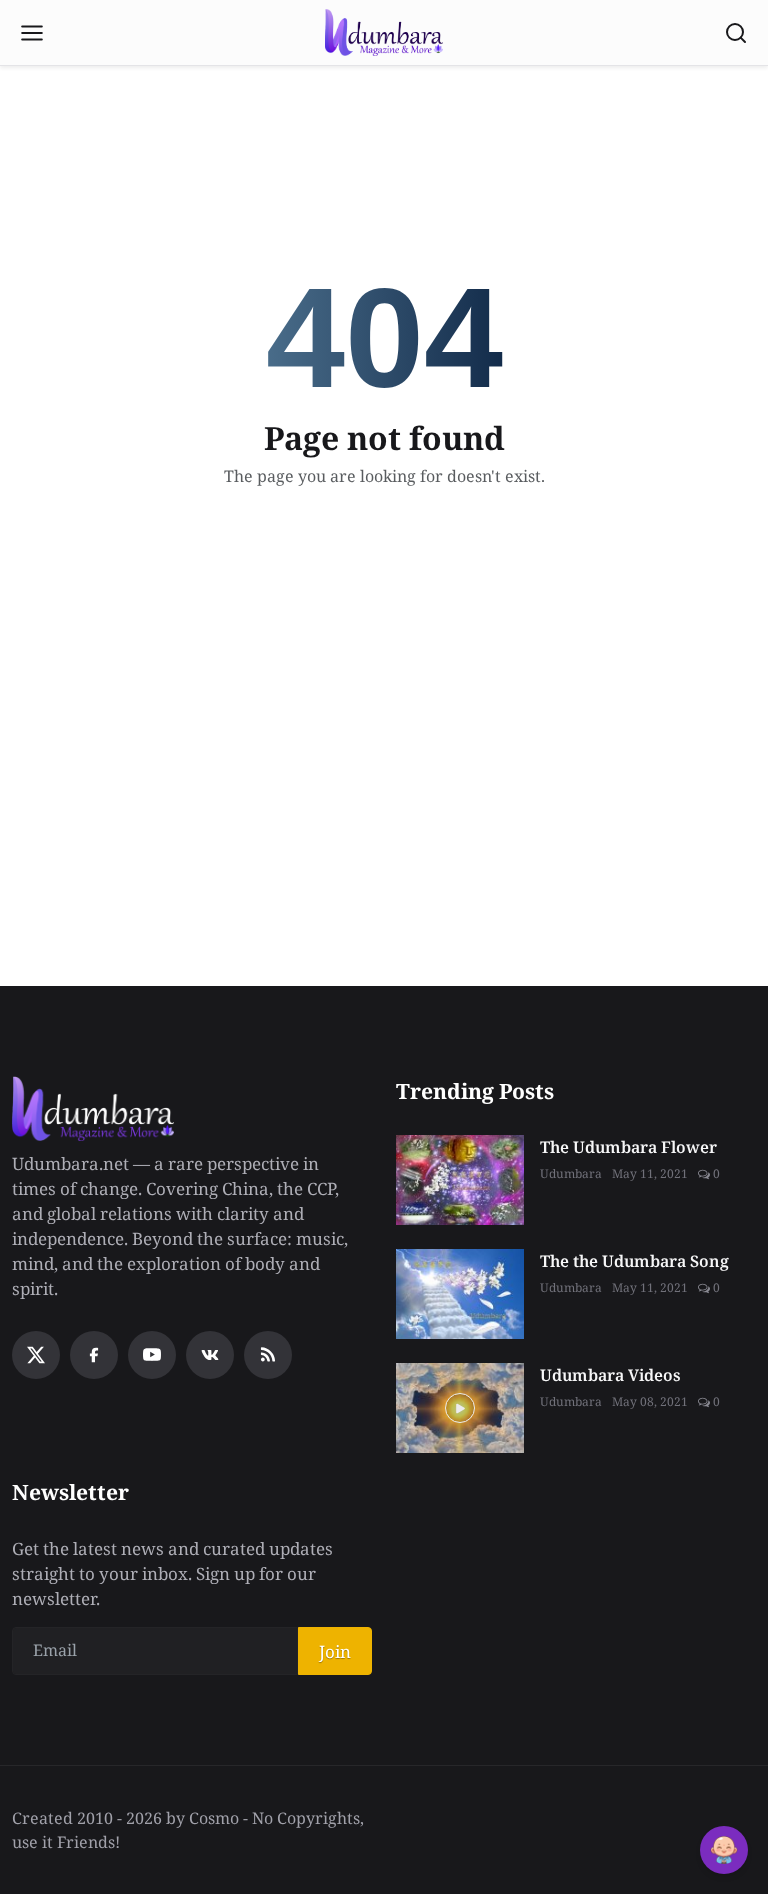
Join (335, 1651)
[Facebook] (94, 1355)
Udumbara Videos (610, 1375)
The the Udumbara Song (634, 1261)
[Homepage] (383, 33)
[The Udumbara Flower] (460, 1180)
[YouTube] (152, 1355)
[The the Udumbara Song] (460, 1294)
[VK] (210, 1355)
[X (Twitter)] (36, 1355)
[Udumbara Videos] (460, 1408)
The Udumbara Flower (628, 1147)
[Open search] (736, 33)
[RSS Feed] (268, 1355)
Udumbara (571, 1173)
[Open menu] (32, 33)
